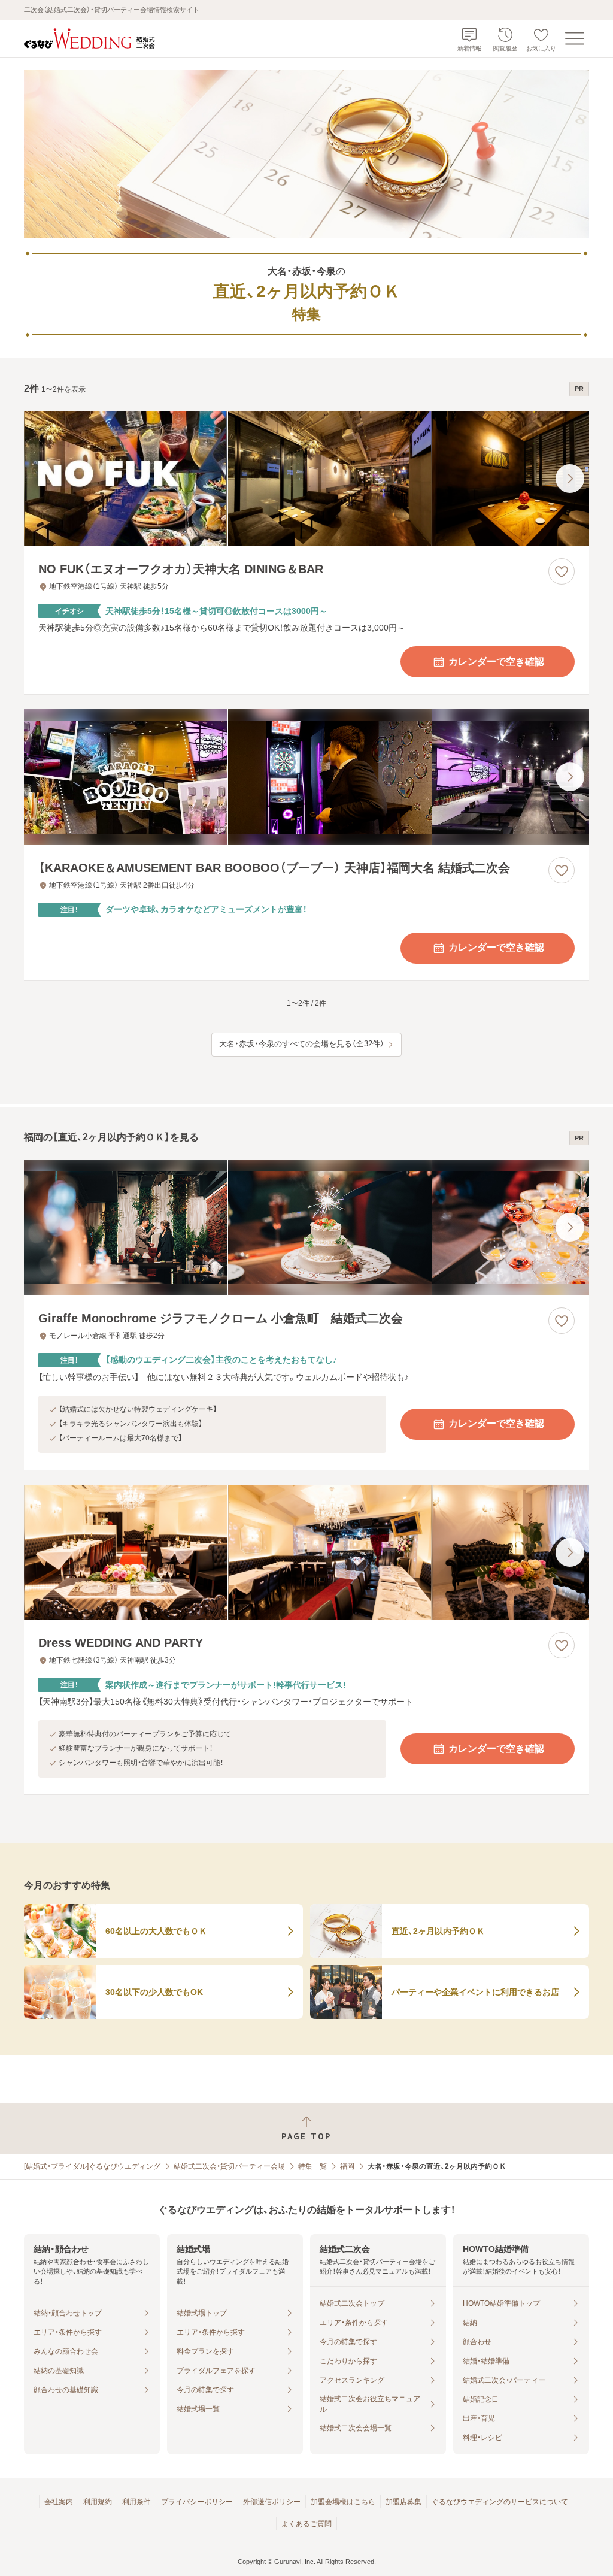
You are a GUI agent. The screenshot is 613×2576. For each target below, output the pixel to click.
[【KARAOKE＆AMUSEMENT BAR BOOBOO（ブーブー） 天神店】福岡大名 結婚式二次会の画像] (306, 777)
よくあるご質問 (306, 2524)
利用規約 (98, 2502)
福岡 (347, 2166)
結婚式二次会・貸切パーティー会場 (229, 2166)
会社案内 (59, 2502)
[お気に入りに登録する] (562, 571)
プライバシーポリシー (197, 2502)
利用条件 (136, 2502)
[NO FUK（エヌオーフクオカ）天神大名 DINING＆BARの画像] (306, 479)
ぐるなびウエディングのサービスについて (500, 2502)
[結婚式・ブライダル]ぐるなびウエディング (92, 2166)
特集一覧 (312, 2166)
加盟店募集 (403, 2502)
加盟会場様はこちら (343, 2502)
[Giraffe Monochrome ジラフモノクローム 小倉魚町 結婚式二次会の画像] (306, 1228)
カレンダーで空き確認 (496, 662)
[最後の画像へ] (570, 479)
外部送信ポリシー (272, 2502)
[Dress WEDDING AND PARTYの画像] (306, 1553)
